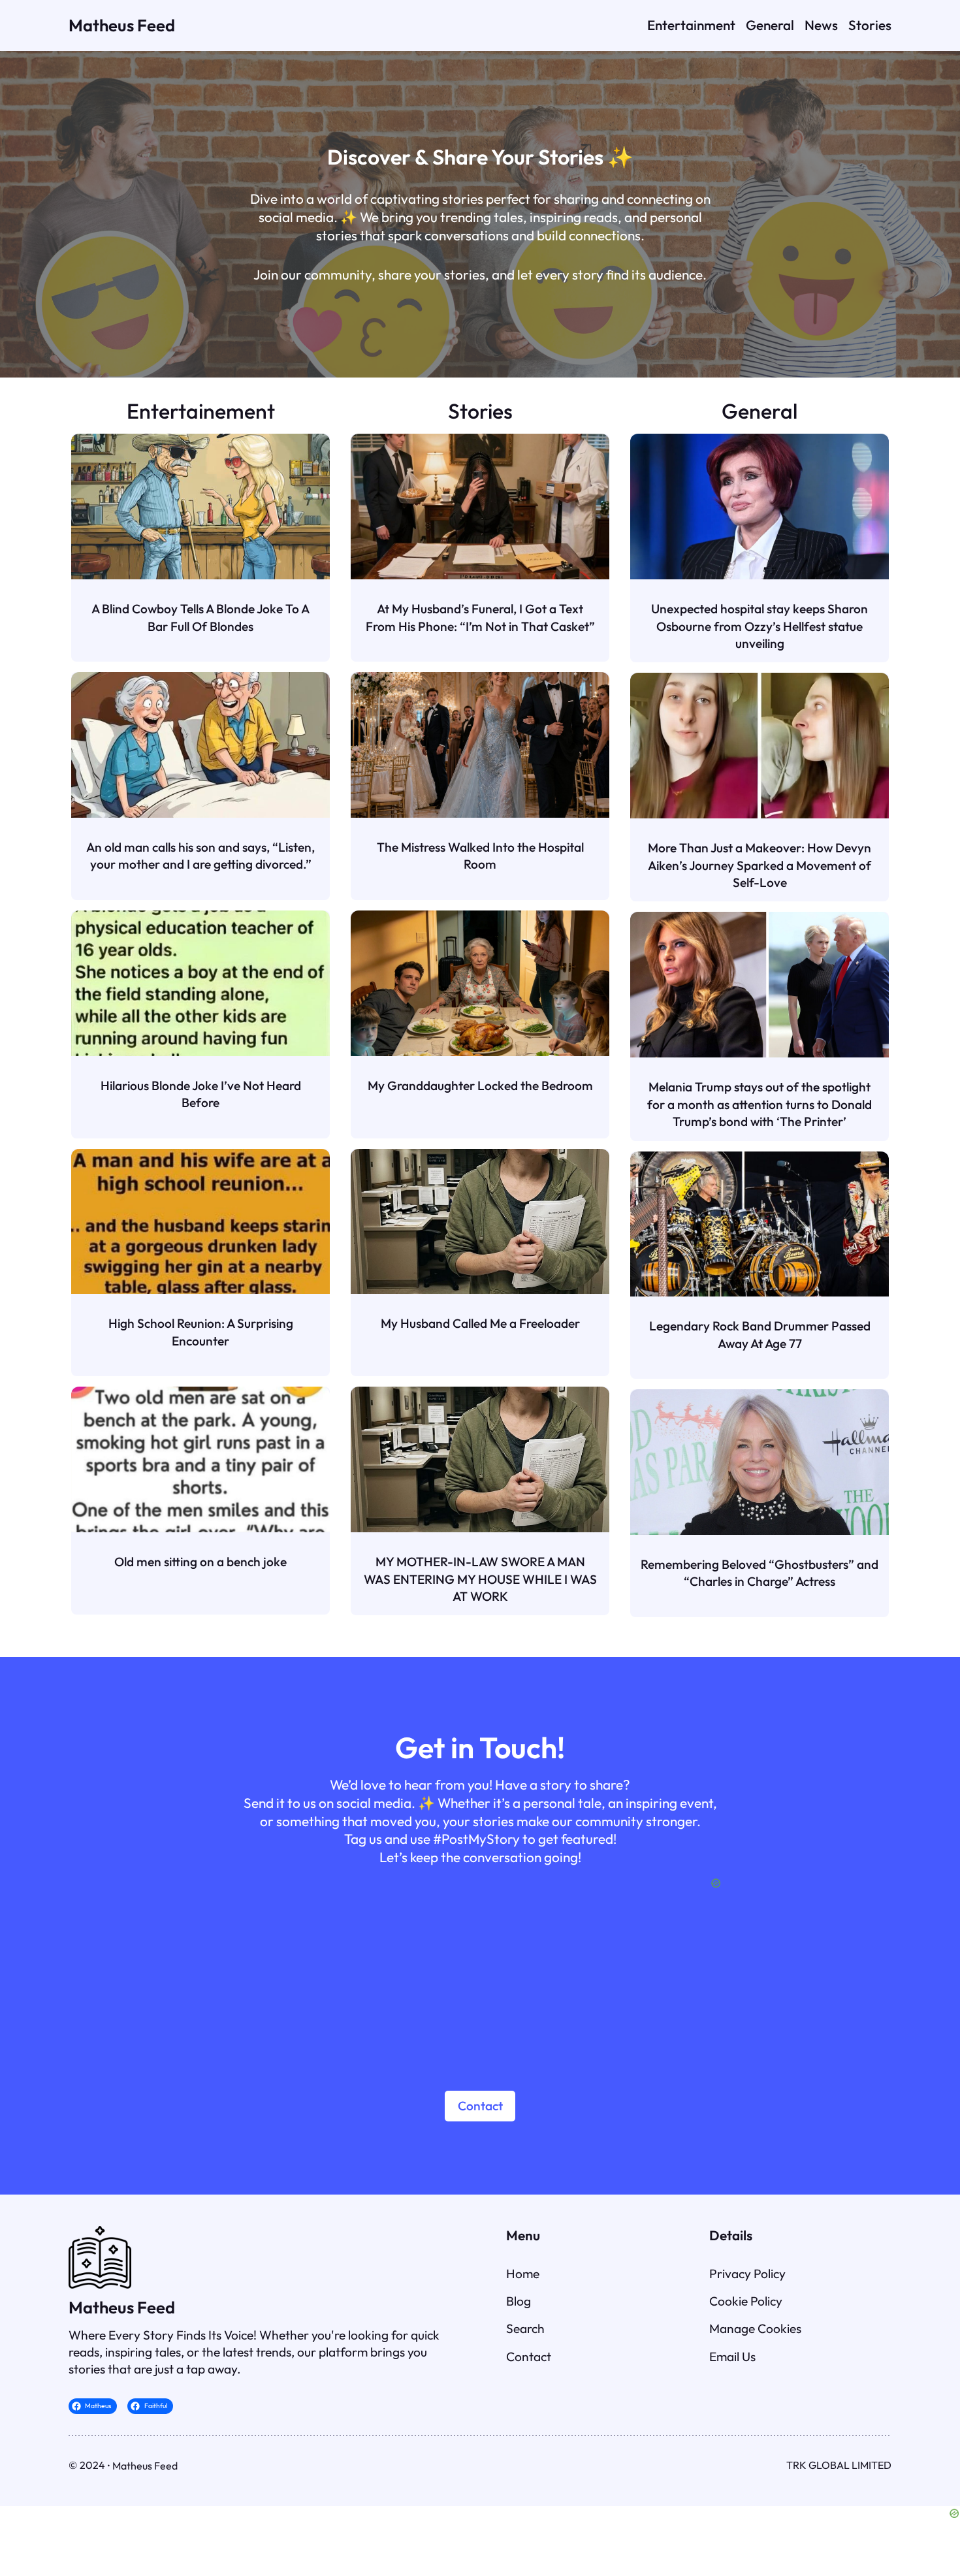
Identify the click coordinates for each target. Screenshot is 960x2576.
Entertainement (201, 411)
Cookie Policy (746, 2301)
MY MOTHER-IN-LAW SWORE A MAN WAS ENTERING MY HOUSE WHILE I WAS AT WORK (480, 1579)
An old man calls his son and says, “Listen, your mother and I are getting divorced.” (200, 856)
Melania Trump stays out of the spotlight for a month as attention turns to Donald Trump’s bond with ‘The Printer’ (760, 1104)
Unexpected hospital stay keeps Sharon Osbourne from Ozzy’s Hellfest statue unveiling (760, 626)
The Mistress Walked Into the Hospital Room (480, 856)
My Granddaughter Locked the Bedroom (480, 1086)
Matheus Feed (122, 25)
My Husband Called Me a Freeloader (480, 1323)
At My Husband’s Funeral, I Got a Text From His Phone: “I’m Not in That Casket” (480, 617)
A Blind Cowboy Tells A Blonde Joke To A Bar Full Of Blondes (200, 617)
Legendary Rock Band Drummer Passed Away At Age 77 (760, 1334)
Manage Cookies (755, 2328)
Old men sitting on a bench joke (200, 1562)
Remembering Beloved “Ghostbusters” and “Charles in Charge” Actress (760, 1573)
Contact (480, 2106)
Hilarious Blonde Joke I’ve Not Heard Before (201, 1094)
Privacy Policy (747, 2274)
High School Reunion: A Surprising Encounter (201, 1332)
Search (525, 2328)
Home (523, 2274)
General (760, 411)
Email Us (732, 2357)
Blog (519, 2301)
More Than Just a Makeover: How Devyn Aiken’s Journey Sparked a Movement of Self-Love (760, 865)
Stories (480, 411)
